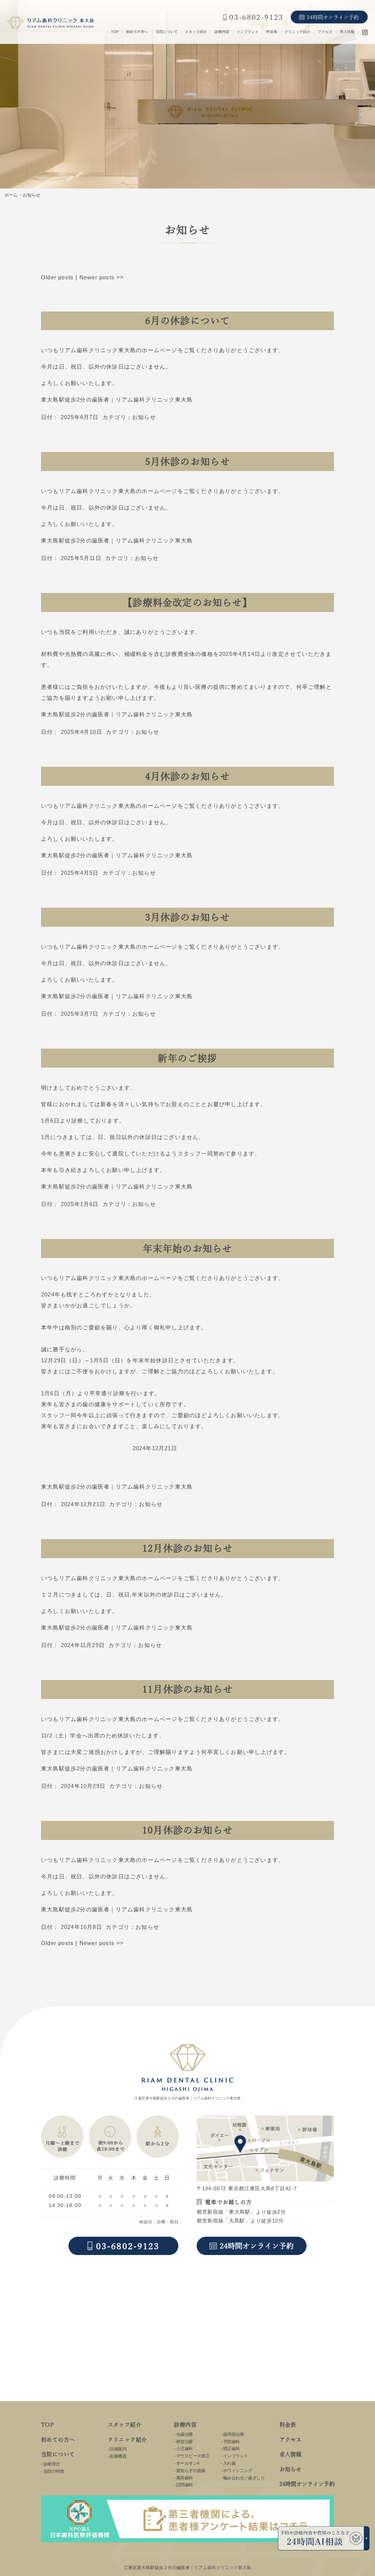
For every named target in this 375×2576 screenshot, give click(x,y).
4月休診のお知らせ (188, 776)
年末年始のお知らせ (188, 1248)
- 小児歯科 (183, 2449)
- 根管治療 (183, 2442)
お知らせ (144, 417)
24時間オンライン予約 (307, 2484)
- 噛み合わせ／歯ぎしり (243, 2478)
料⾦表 (288, 2425)
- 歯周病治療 (232, 2434)
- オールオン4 (187, 2463)
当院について (167, 32)
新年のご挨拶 (187, 1058)
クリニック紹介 (297, 32)
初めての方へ (137, 32)
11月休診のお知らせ (187, 1689)
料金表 (272, 32)
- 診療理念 (50, 2464)
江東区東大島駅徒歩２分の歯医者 (157, 2568)
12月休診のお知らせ (187, 1548)
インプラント (248, 32)
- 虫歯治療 (183, 2434)
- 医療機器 (117, 2456)
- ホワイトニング (237, 2471)
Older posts (57, 277)
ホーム (11, 195)
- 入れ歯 (228, 2463)
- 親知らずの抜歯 (190, 2471)
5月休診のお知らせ (188, 462)
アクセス (325, 32)
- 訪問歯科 (183, 2485)
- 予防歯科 (230, 2442)
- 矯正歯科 (230, 2449)
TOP (115, 32)
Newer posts (102, 277)
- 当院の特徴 (53, 2471)
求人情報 (347, 32)
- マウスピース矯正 (192, 2456)
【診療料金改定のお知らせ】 (187, 602)
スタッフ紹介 (196, 32)
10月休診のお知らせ (187, 1830)
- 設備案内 (117, 2449)
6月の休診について (188, 321)
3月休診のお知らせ (188, 917)
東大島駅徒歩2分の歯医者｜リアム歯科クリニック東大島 (117, 400)
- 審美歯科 (183, 2478)
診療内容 (222, 32)
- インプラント (234, 2456)
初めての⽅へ (58, 2440)
